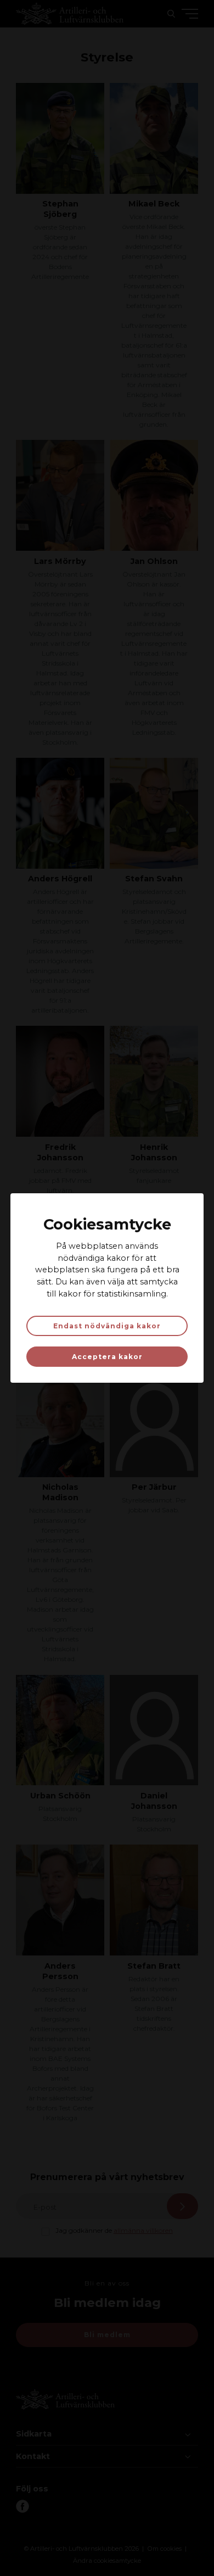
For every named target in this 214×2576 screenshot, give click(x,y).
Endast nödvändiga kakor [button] (107, 1326)
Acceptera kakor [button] (107, 1357)
